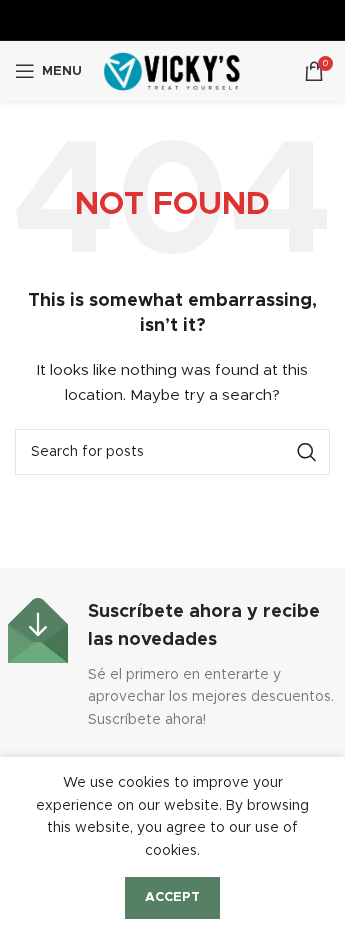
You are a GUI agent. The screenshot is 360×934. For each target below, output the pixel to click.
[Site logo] (172, 71)
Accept (172, 897)
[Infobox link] (173, 664)
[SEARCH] (307, 452)
